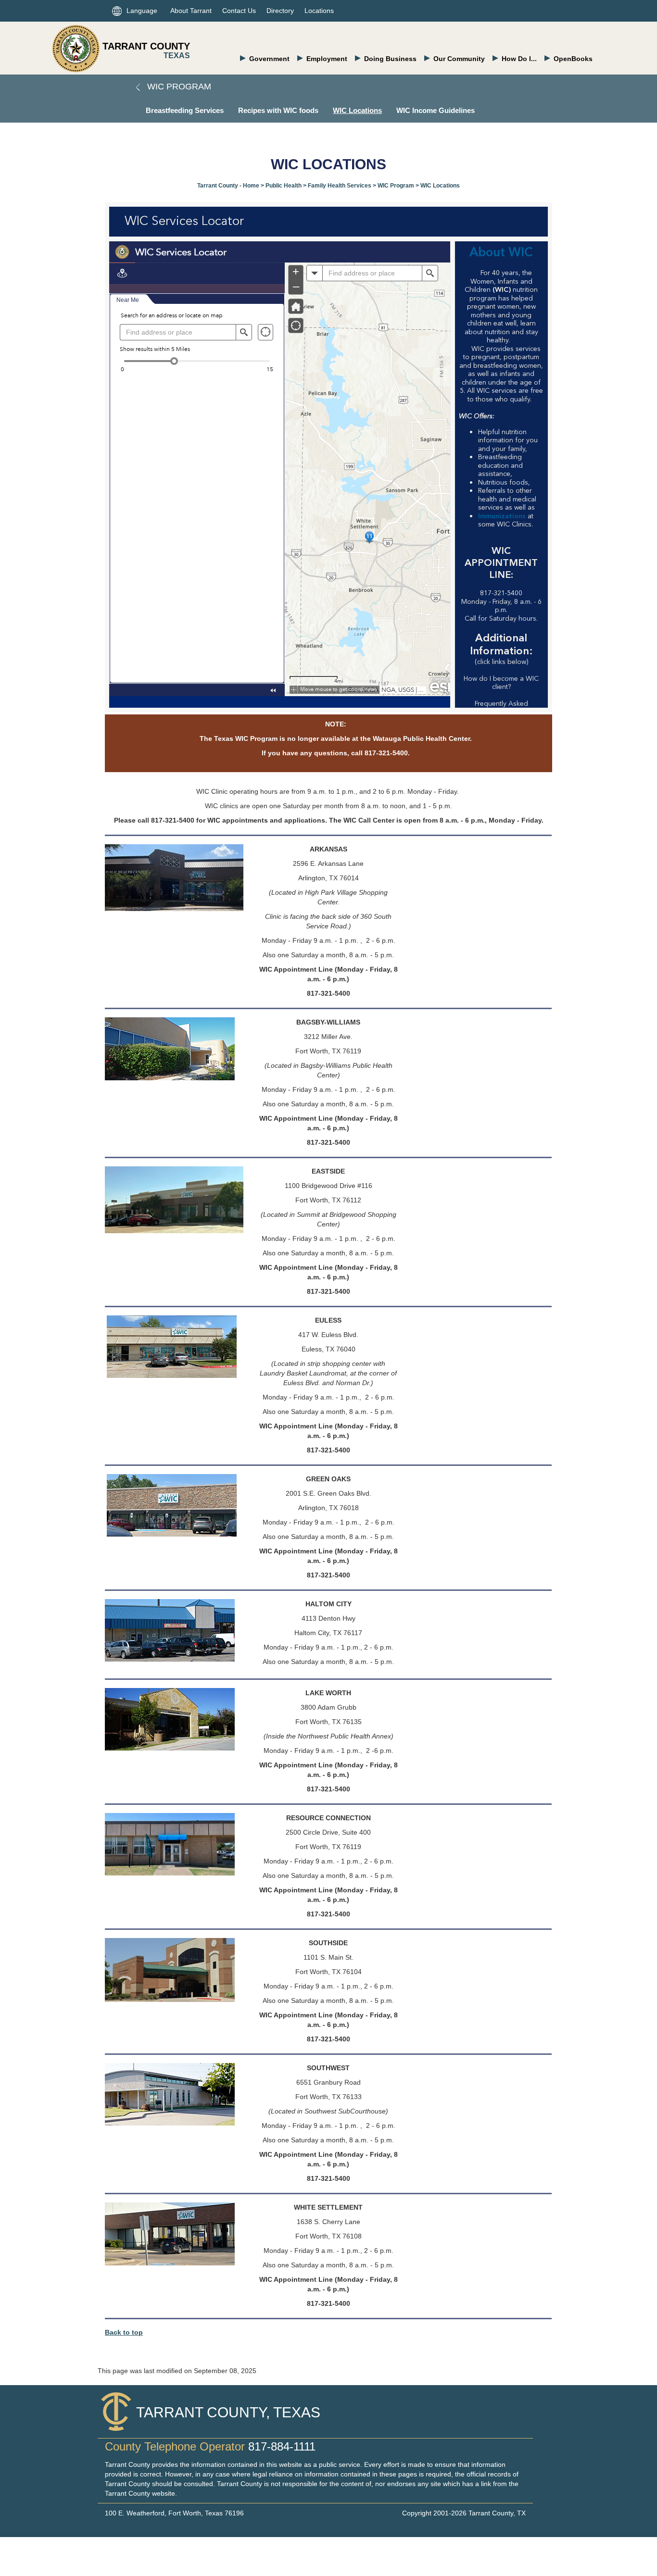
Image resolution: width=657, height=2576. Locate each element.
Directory (280, 11)
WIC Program (178, 87)
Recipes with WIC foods (278, 110)
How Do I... (519, 59)
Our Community (459, 59)
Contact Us (239, 11)
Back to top (124, 2332)
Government (269, 59)
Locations (319, 11)
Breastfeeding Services (185, 110)
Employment (327, 59)
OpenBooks (573, 59)
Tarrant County (146, 46)
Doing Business (390, 59)
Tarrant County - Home (228, 186)
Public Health (284, 186)
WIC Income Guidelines (436, 110)
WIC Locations (357, 110)
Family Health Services (340, 186)
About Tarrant (191, 11)
